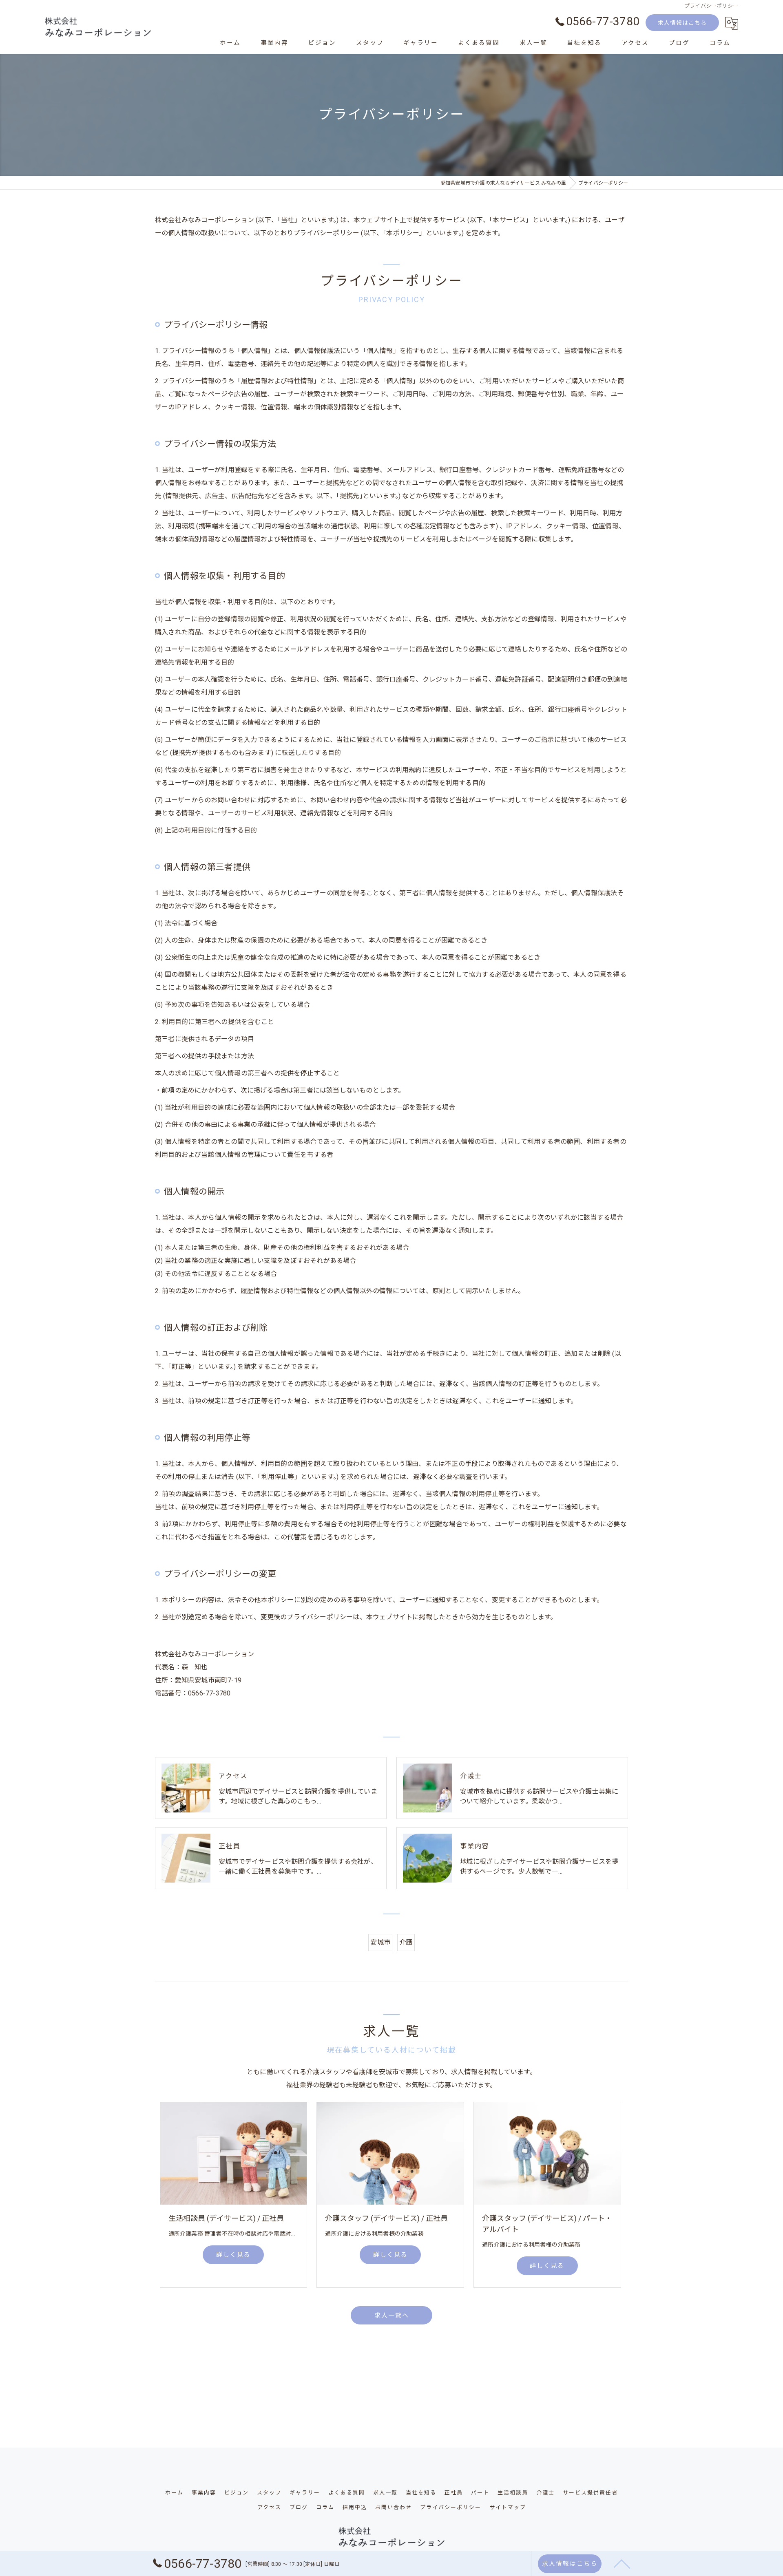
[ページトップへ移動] (622, 2563)
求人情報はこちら (682, 23)
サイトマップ (508, 2507)
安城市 (380, 1942)
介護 (406, 1942)
